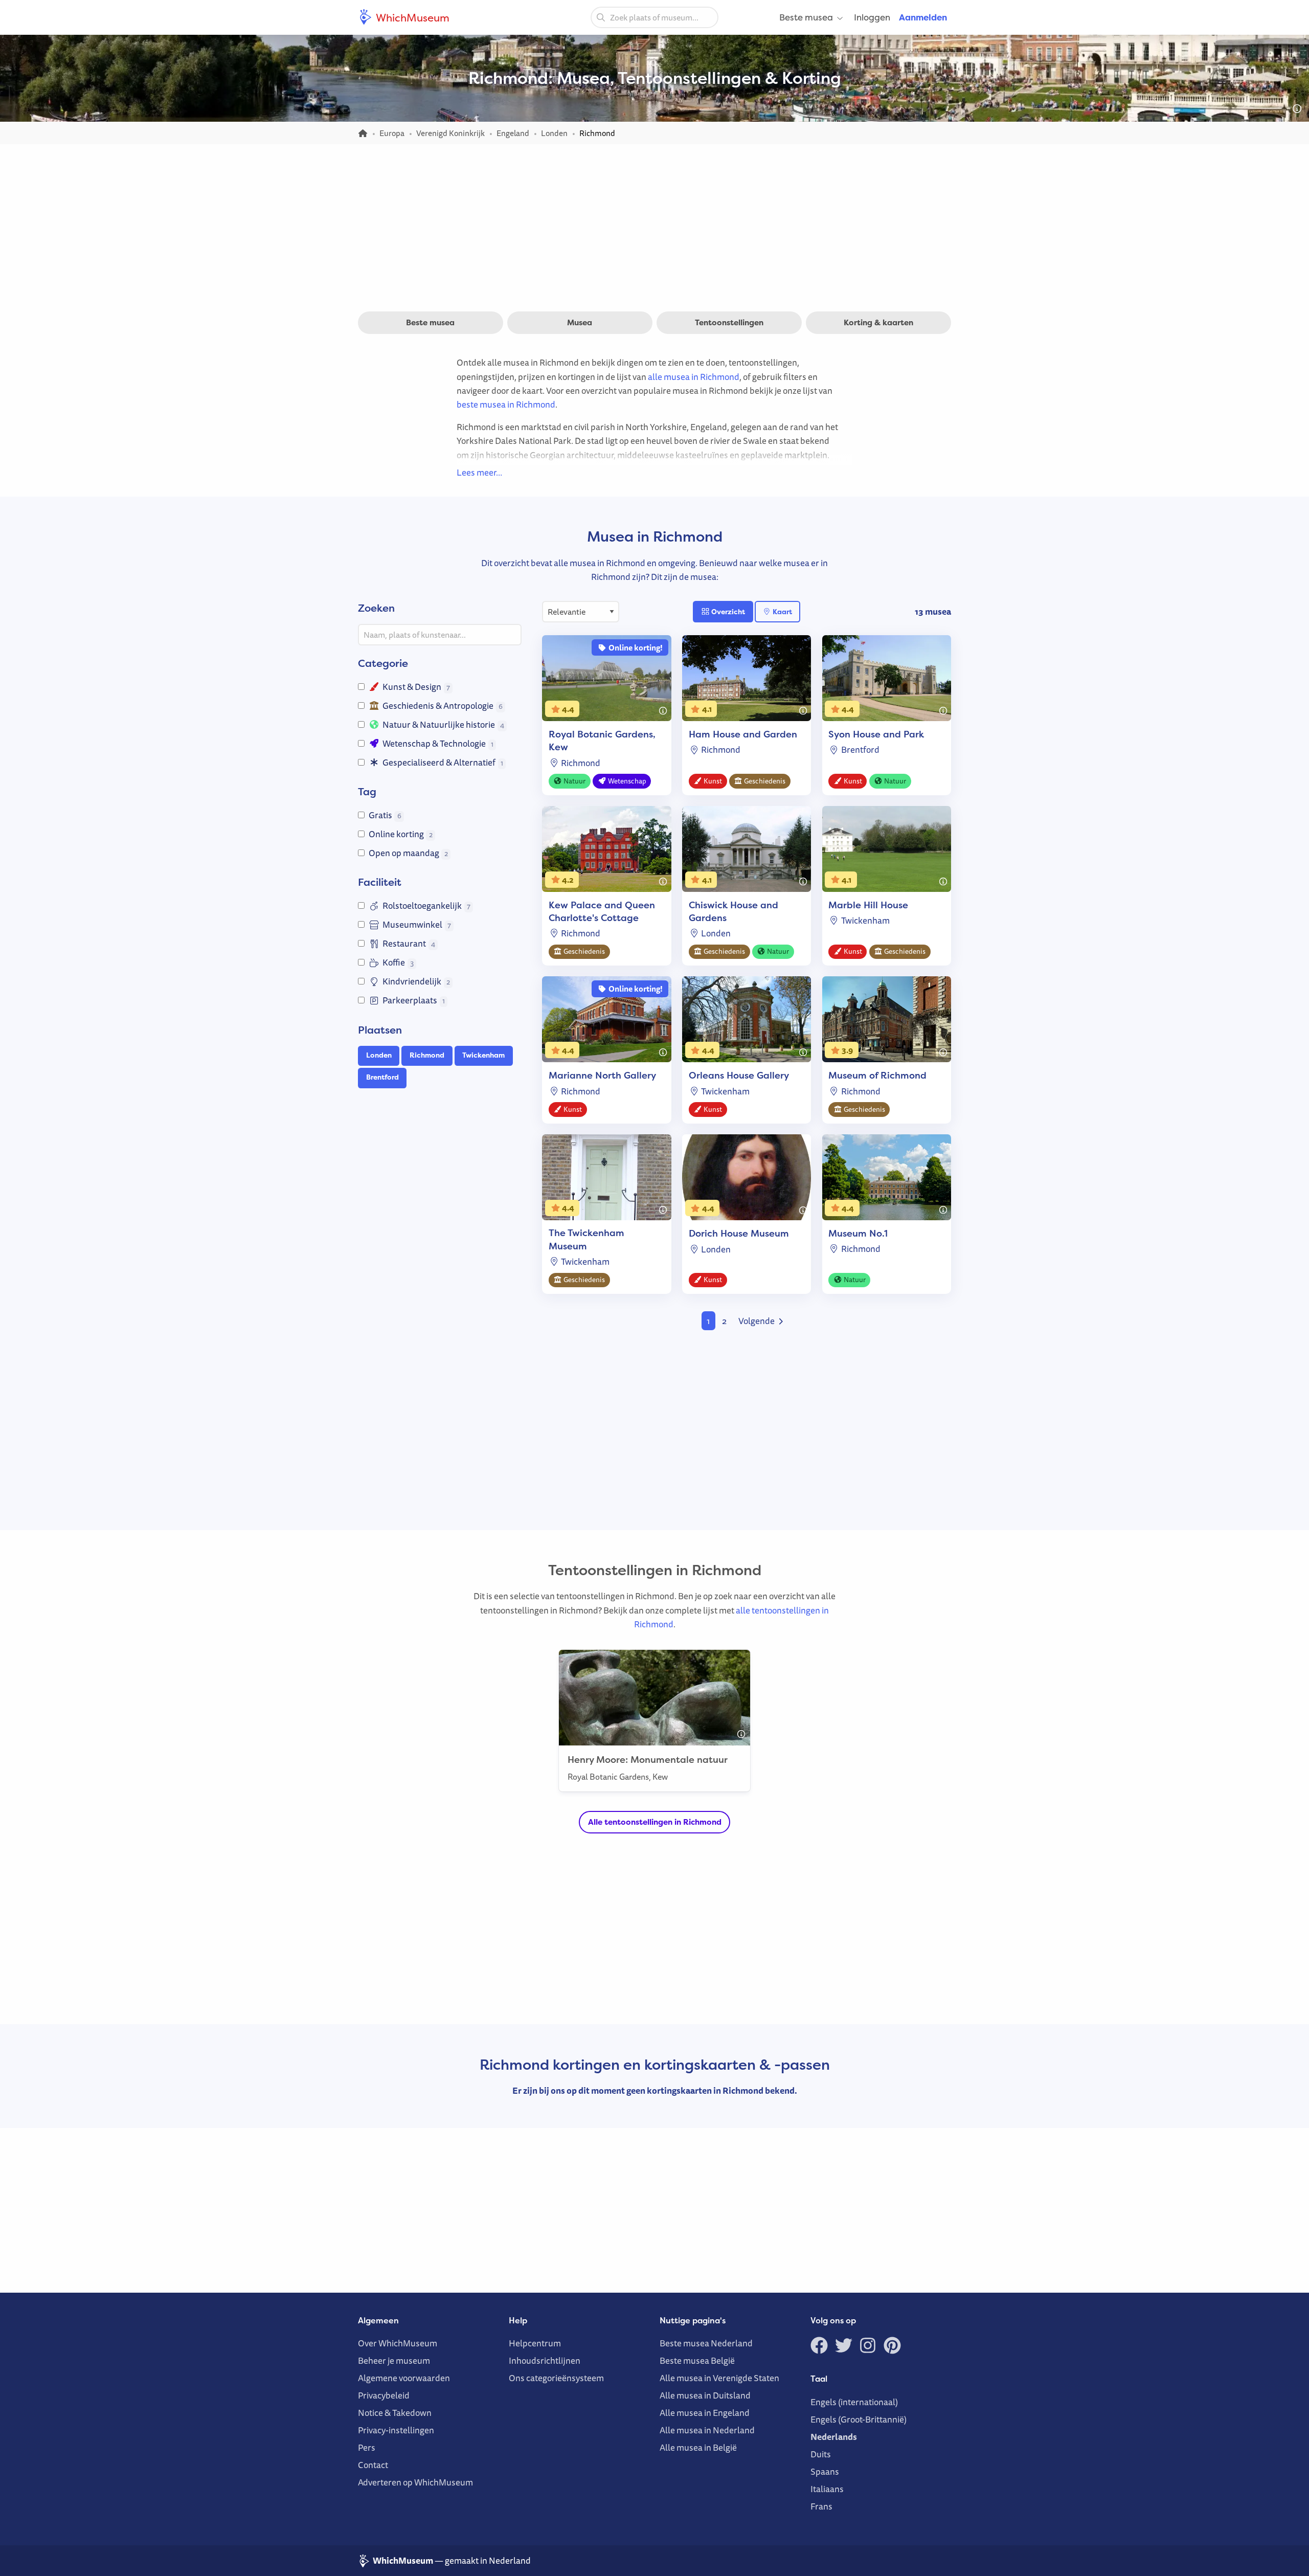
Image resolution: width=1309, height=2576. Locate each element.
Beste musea (806, 17)
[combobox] (654, 17)
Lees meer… (479, 472)
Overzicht (727, 612)
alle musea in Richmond (694, 377)
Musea (580, 322)
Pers (367, 2447)
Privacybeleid (384, 2395)
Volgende (757, 1321)
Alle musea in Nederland (707, 2430)
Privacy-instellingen (396, 2430)
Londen (379, 1055)
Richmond (427, 1055)
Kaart (782, 612)
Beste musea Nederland (706, 2343)
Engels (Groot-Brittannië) (859, 2419)
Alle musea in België (698, 2447)
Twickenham (483, 1055)
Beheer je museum (394, 2360)
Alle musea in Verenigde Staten (719, 2378)
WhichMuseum (412, 17)
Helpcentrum (535, 2343)
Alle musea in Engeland (705, 2413)
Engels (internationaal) (854, 2402)
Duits (821, 2454)
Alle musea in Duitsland (705, 2395)
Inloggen (872, 17)
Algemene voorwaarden (404, 2378)
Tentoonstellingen (729, 322)
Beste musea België (697, 2360)
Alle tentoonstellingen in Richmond (655, 1822)
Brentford (382, 1077)
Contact (373, 2465)
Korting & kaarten (878, 322)
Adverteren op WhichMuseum (415, 2482)
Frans (821, 2506)
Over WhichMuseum (398, 2343)
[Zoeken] (601, 17)
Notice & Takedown (395, 2413)
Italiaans (827, 2489)
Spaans (825, 2471)
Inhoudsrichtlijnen (545, 2360)
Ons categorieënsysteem (556, 2378)
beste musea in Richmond (506, 404)
